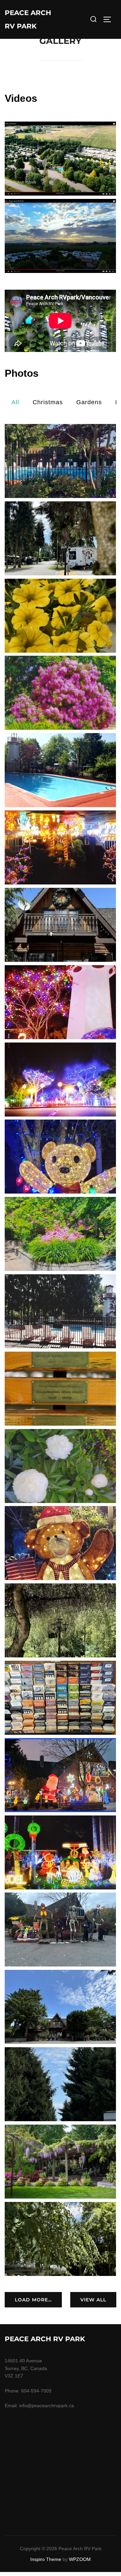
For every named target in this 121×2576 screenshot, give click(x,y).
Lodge (61, 925)
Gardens (89, 402)
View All (93, 2300)
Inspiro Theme (46, 2559)
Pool (61, 461)
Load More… (33, 2300)
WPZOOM (80, 2559)
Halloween (61, 1930)
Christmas (48, 402)
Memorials (61, 1388)
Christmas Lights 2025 (61, 1157)
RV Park (61, 538)
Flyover (61, 159)
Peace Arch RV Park (28, 19)
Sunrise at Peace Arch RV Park (61, 236)
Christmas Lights (61, 848)
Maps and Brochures (61, 1698)
